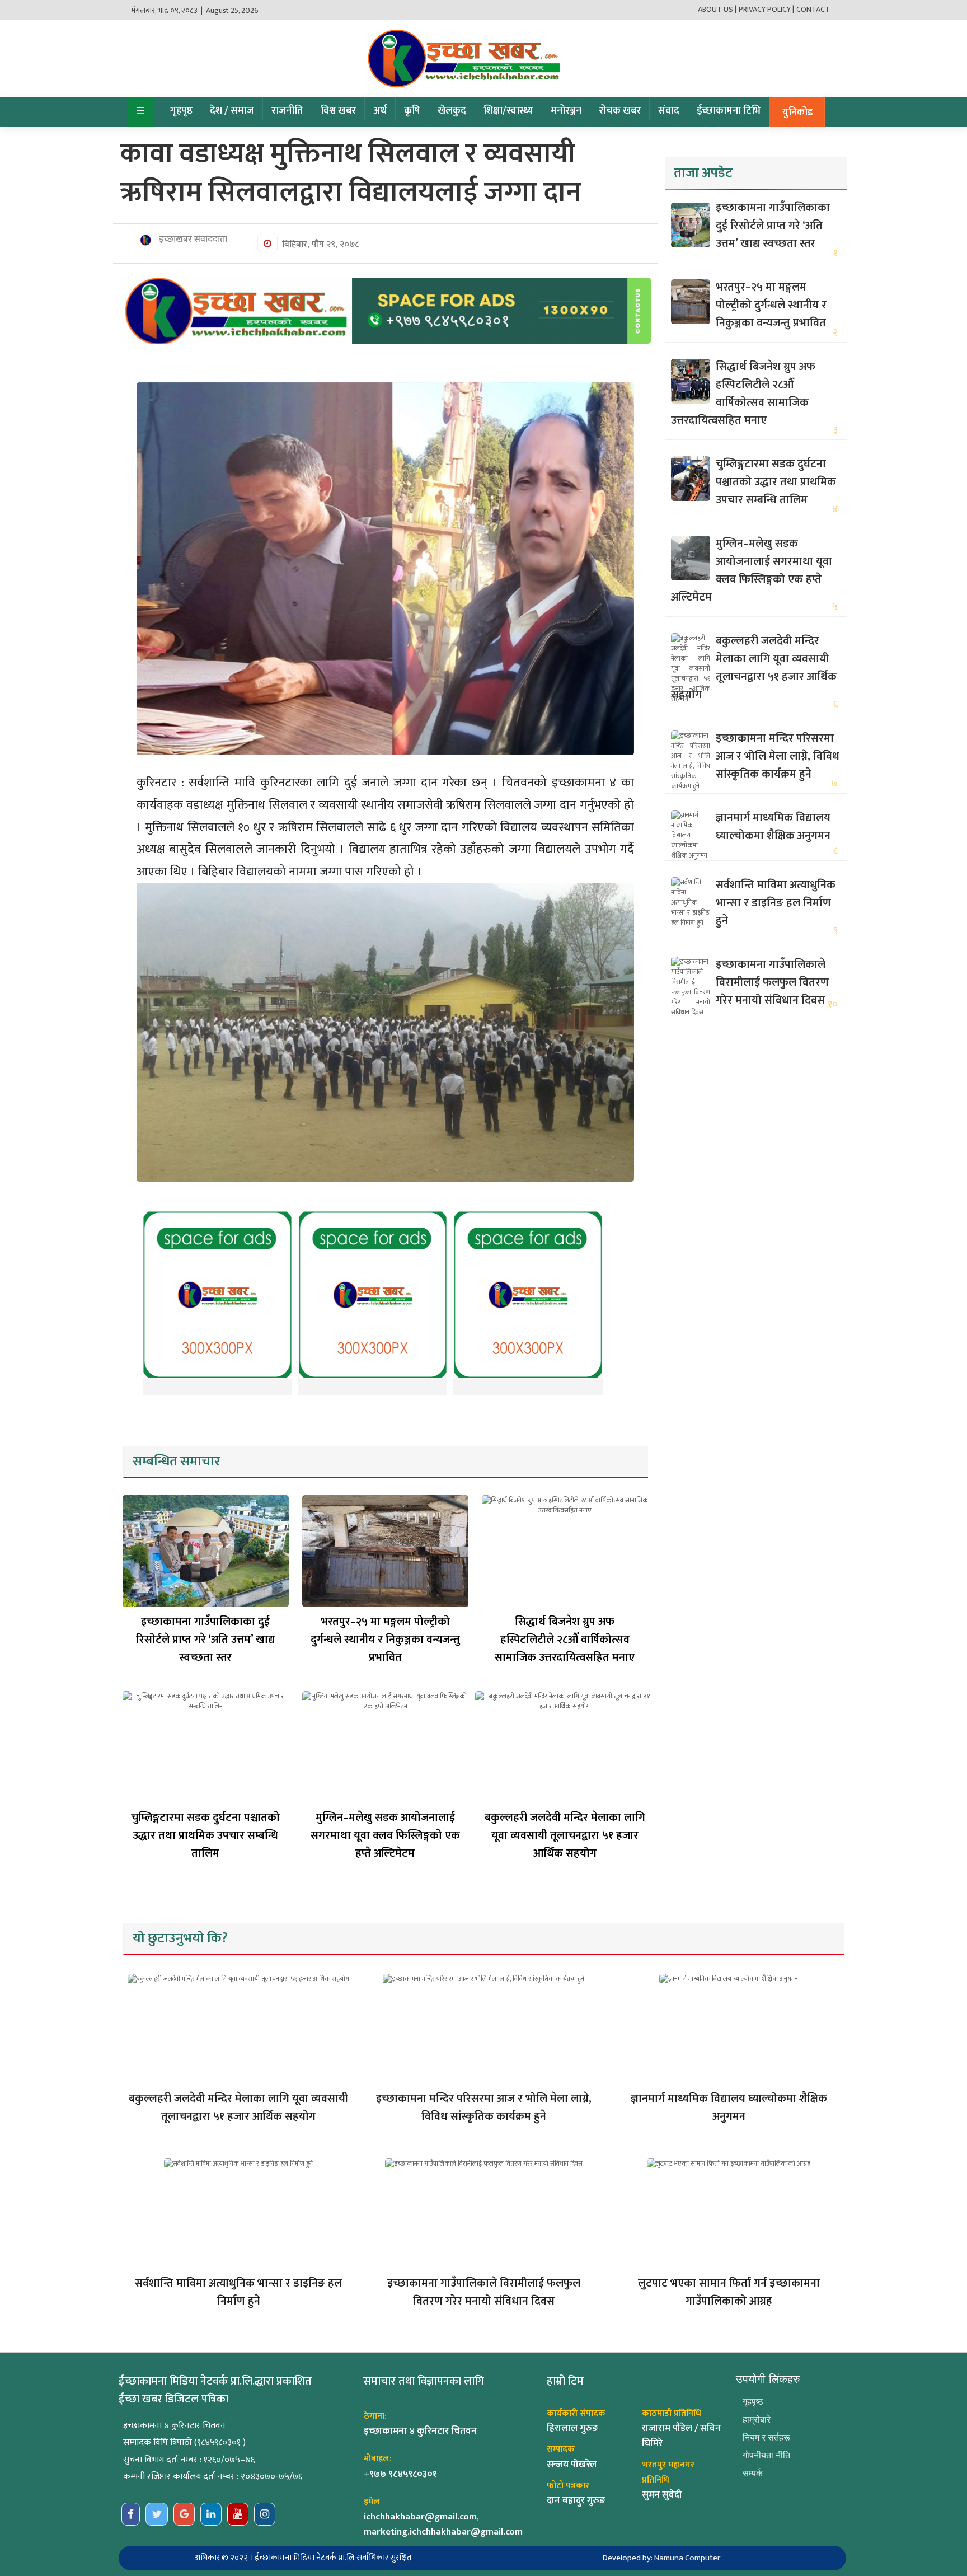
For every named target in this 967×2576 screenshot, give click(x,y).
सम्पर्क (753, 2473)
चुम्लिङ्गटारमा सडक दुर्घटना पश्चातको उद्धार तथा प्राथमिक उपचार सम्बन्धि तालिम (205, 1835)
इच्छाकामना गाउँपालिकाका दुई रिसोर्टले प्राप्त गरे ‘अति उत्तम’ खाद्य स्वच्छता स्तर (206, 1640)
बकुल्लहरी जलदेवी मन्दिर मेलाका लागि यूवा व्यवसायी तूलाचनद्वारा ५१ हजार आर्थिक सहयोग (565, 1835)
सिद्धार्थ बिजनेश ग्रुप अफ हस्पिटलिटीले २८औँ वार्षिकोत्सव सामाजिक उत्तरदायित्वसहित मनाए (565, 1640)
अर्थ (380, 111)
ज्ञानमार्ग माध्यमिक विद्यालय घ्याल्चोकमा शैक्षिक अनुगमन (773, 827)
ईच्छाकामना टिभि (729, 111)
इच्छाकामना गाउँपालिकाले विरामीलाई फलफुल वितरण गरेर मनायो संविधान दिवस (772, 982)
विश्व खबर (338, 111)
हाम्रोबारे (757, 2420)
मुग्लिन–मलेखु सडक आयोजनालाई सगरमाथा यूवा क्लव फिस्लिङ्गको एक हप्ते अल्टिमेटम (385, 1835)
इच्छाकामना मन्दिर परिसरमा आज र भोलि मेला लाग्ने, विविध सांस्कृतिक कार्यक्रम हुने (778, 756)
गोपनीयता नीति (766, 2455)
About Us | (717, 9)
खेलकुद (452, 111)
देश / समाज (232, 111)
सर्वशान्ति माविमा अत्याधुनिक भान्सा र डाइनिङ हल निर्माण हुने (776, 903)
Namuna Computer (687, 2558)
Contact (813, 9)
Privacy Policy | (766, 9)
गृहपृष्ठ (181, 111)
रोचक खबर (620, 111)
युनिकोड (798, 113)
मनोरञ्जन (566, 111)
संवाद (669, 111)
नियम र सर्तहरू (766, 2437)
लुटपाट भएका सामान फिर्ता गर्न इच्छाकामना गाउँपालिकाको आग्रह (729, 2292)
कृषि (412, 111)
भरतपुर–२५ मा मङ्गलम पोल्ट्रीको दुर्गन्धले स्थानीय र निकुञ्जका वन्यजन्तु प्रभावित (385, 1640)
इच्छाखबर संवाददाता (192, 240)
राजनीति (287, 111)
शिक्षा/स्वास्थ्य (508, 111)
